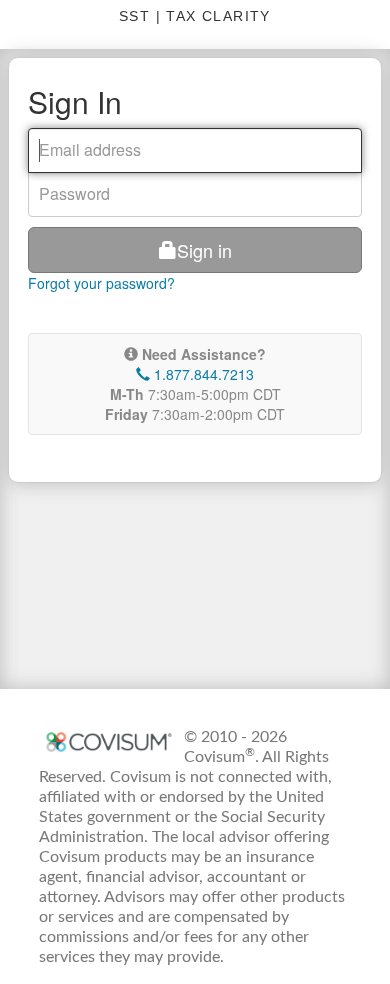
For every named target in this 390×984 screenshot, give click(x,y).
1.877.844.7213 (202, 374)
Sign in (204, 250)
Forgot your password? (101, 283)
